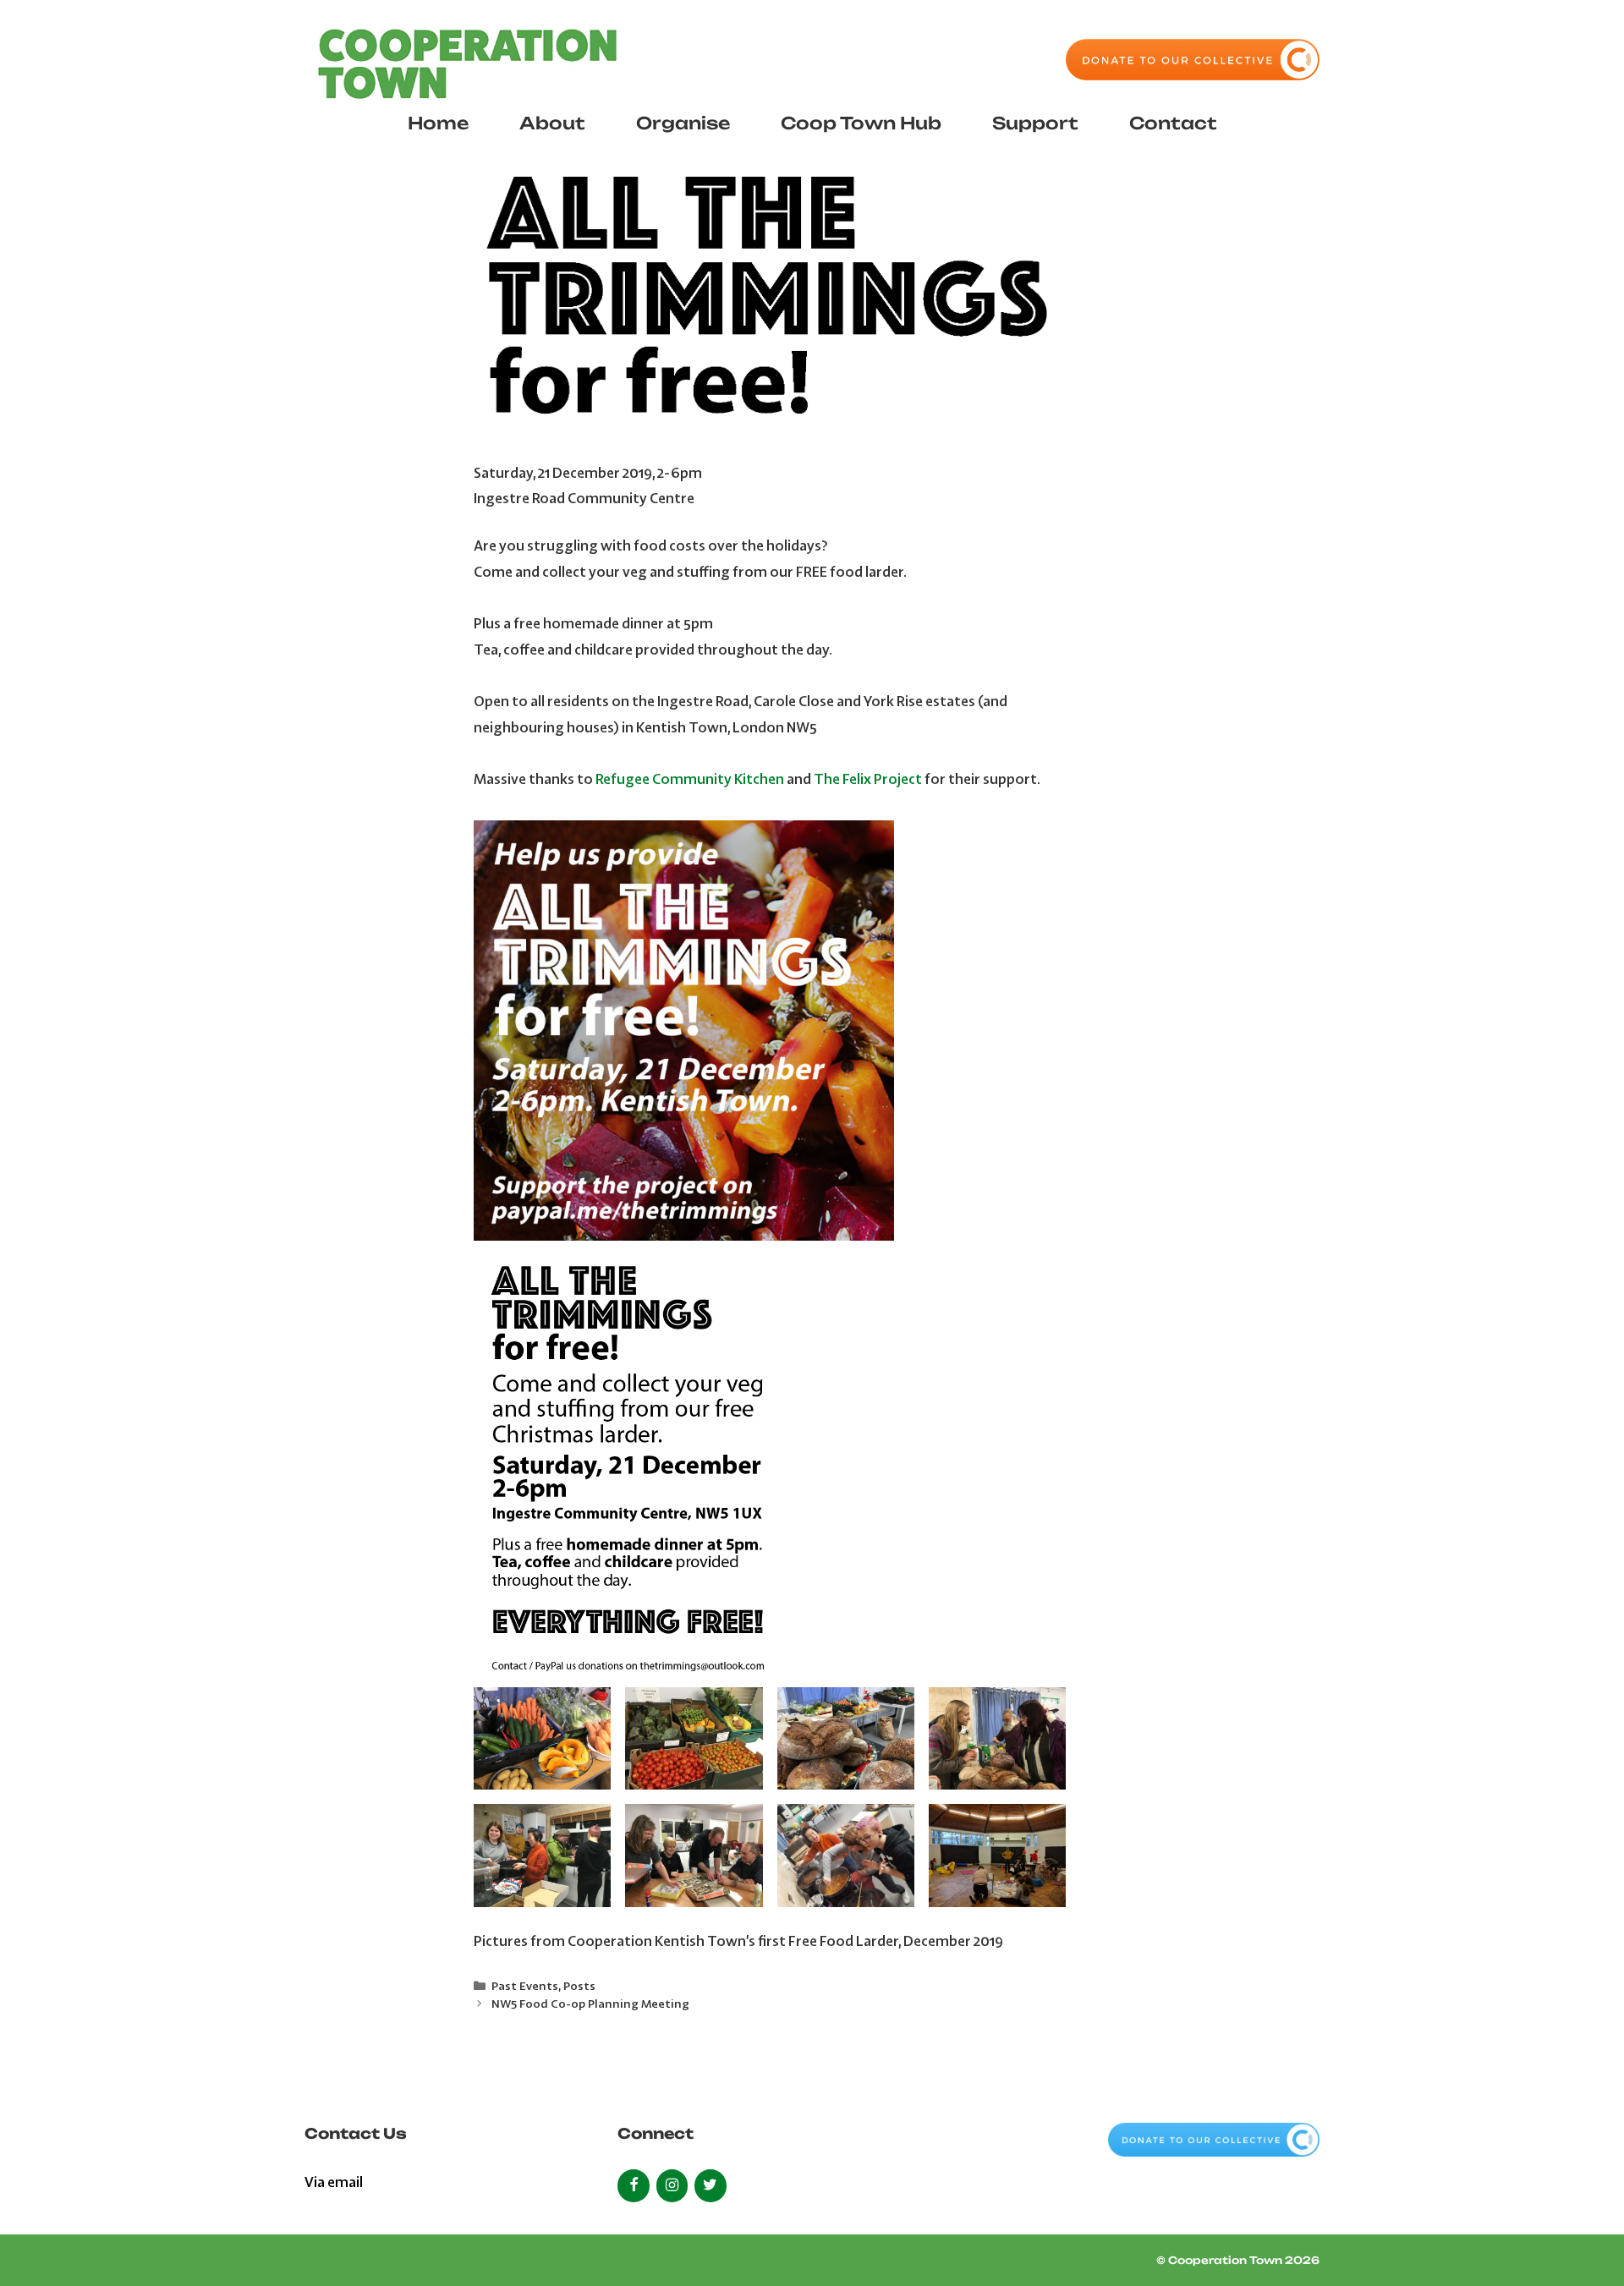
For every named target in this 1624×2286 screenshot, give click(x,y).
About (552, 123)
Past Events (525, 1986)
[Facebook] (634, 2186)
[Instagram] (672, 2186)
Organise (683, 123)
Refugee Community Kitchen (690, 778)
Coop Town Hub (861, 123)
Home (438, 123)
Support (1035, 123)
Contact (1173, 123)
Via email (334, 2182)
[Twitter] (710, 2186)
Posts (579, 1986)
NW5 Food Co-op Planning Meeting (590, 2004)
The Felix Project (868, 778)
